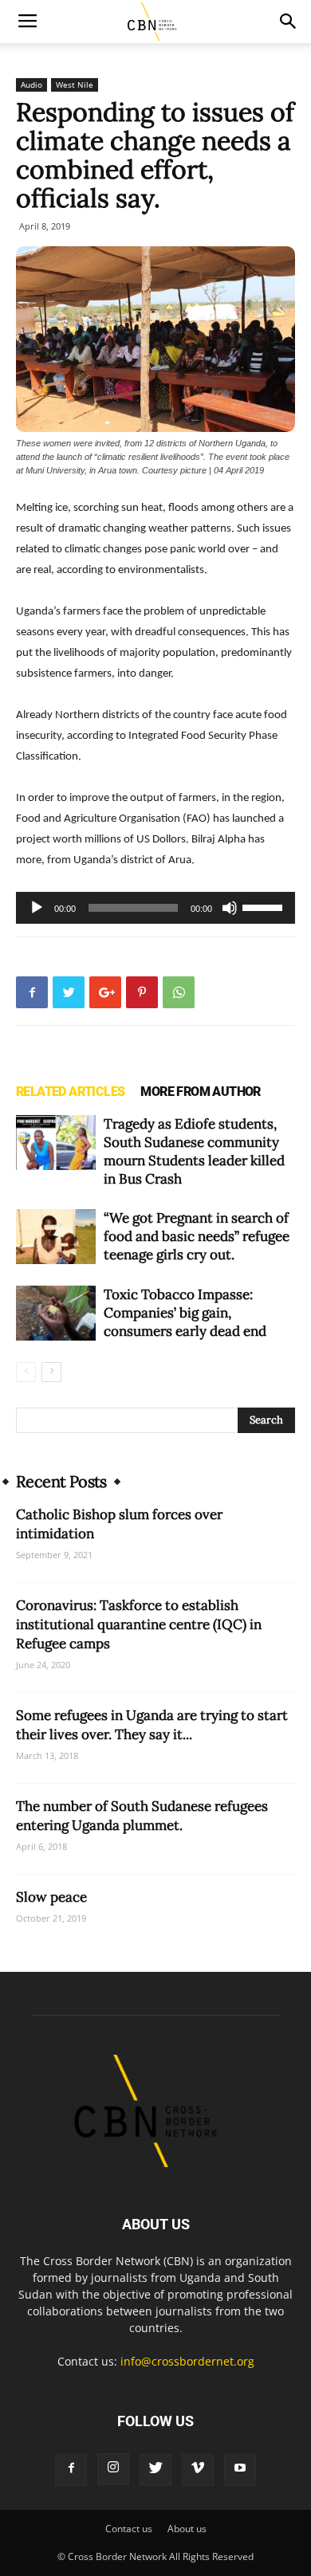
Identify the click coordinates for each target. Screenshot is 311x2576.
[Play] (37, 908)
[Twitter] (155, 2470)
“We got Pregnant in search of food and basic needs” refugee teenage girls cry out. (197, 1236)
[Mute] (230, 908)
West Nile (75, 84)
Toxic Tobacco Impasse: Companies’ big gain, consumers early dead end (185, 1313)
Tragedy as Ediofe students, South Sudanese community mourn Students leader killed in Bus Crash (194, 1151)
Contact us (129, 2529)
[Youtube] (240, 2470)
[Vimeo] (198, 2470)
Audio (31, 84)
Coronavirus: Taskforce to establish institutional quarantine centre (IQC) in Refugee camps (139, 1624)
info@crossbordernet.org (187, 2361)
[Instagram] (113, 2469)
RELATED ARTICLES (70, 1092)
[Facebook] (71, 2470)
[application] (155, 908)
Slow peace (51, 1897)
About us (187, 2529)
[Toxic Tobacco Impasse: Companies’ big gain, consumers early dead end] (56, 1313)
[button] (289, 22)
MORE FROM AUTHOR (200, 1092)
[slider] (265, 906)
